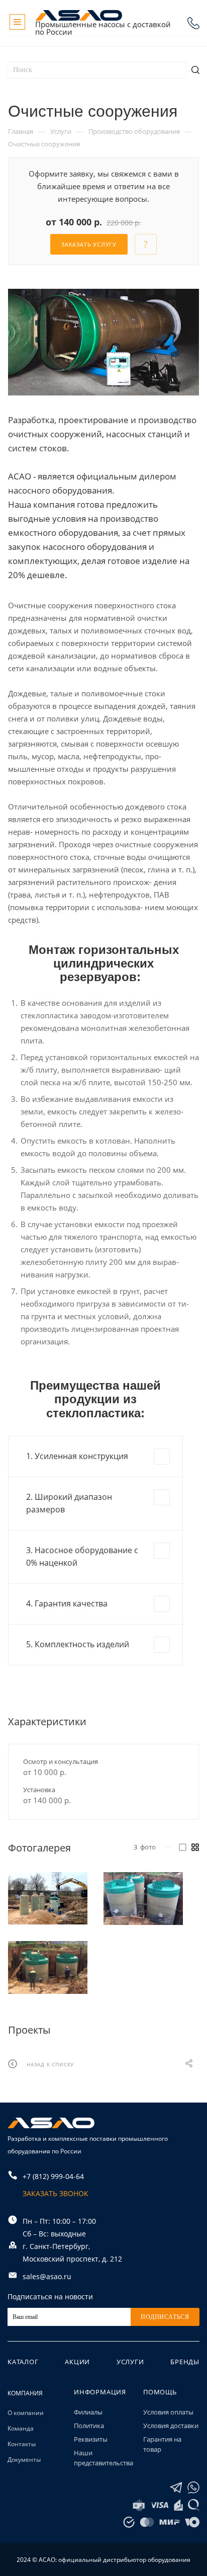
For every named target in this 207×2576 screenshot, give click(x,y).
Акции (77, 2362)
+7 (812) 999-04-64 (193, 23)
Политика (89, 2426)
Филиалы (88, 2412)
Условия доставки (171, 2426)
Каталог (23, 2362)
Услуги (130, 2362)
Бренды (185, 2362)
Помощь (160, 2392)
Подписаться (165, 2317)
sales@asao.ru (47, 2276)
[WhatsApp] (193, 2488)
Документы (24, 2460)
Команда (21, 2428)
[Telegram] (176, 2488)
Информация (100, 2392)
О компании (26, 2413)
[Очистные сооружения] (103, 342)
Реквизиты (91, 2439)
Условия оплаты (168, 2412)
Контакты (22, 2444)
